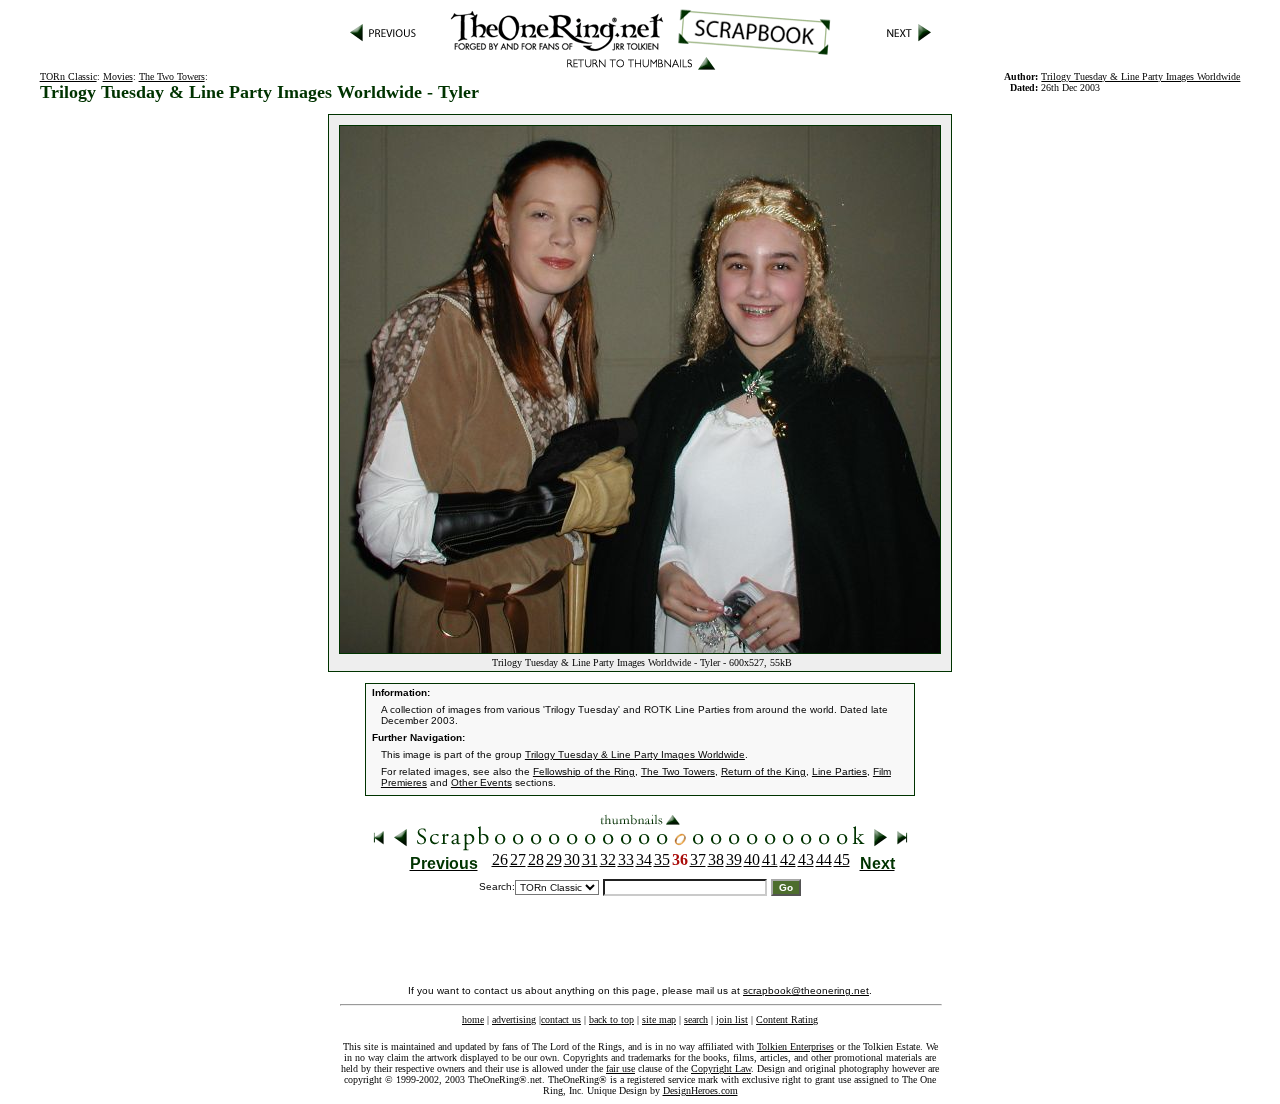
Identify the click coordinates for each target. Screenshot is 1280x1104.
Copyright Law (721, 1068)
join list (732, 1019)
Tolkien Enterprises (795, 1046)
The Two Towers (172, 76)
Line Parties (839, 771)
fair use (620, 1068)
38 (716, 859)
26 (500, 859)
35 (662, 859)
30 (572, 859)
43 (806, 859)
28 (536, 859)
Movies (118, 76)
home (473, 1019)
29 (554, 859)
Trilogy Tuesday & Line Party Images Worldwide (1140, 76)
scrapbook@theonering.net (806, 990)
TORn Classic (68, 76)
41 (770, 859)
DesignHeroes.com (700, 1090)
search (696, 1019)
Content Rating (787, 1019)
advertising (514, 1019)
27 (518, 859)
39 (734, 859)
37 (698, 859)
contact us (561, 1019)
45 (842, 859)
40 (752, 859)
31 (590, 859)
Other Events (481, 782)
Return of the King (763, 771)
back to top (611, 1019)
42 (788, 859)
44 (824, 859)
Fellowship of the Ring (584, 771)
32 (608, 859)
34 (644, 859)
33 (626, 859)
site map (659, 1019)
